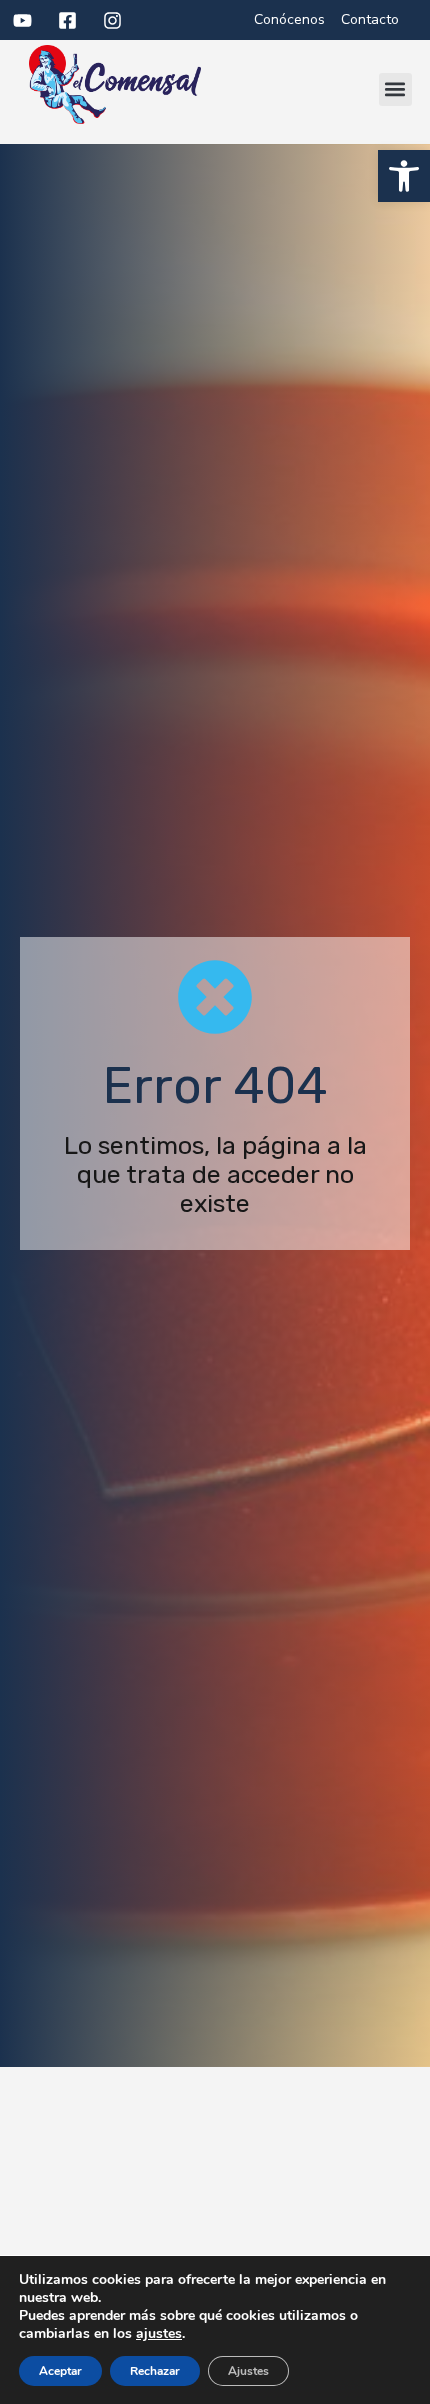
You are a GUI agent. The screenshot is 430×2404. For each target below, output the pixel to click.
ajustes (159, 2334)
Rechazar (155, 2371)
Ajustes (248, 2371)
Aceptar (60, 2371)
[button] (404, 176)
